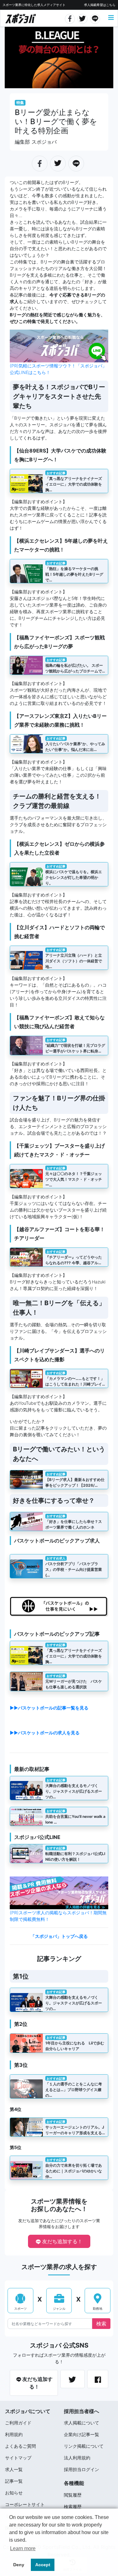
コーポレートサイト (25, 2504)
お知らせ (14, 2493)
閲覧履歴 (73, 2495)
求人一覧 (14, 2469)
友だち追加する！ (62, 2241)
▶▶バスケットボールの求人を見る (45, 1733)
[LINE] (95, 18)
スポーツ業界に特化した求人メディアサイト (34, 5)
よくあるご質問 (20, 2446)
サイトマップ (18, 2458)
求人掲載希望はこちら (100, 5)
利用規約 (14, 2434)
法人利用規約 (77, 2458)
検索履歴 (73, 2507)
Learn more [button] (23, 2548)
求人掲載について (81, 2423)
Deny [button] (19, 2565)
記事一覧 (14, 2481)
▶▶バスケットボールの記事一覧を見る (49, 1708)
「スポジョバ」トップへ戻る (59, 1936)
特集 (20, 103)
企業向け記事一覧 (81, 2434)
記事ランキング (59, 1959)
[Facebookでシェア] (70, 18)
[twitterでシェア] (83, 18)
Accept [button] (43, 2565)
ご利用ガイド (18, 2423)
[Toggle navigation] (111, 18)
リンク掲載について (84, 2446)
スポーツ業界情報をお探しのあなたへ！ (59, 2205)
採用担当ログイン (81, 2469)
